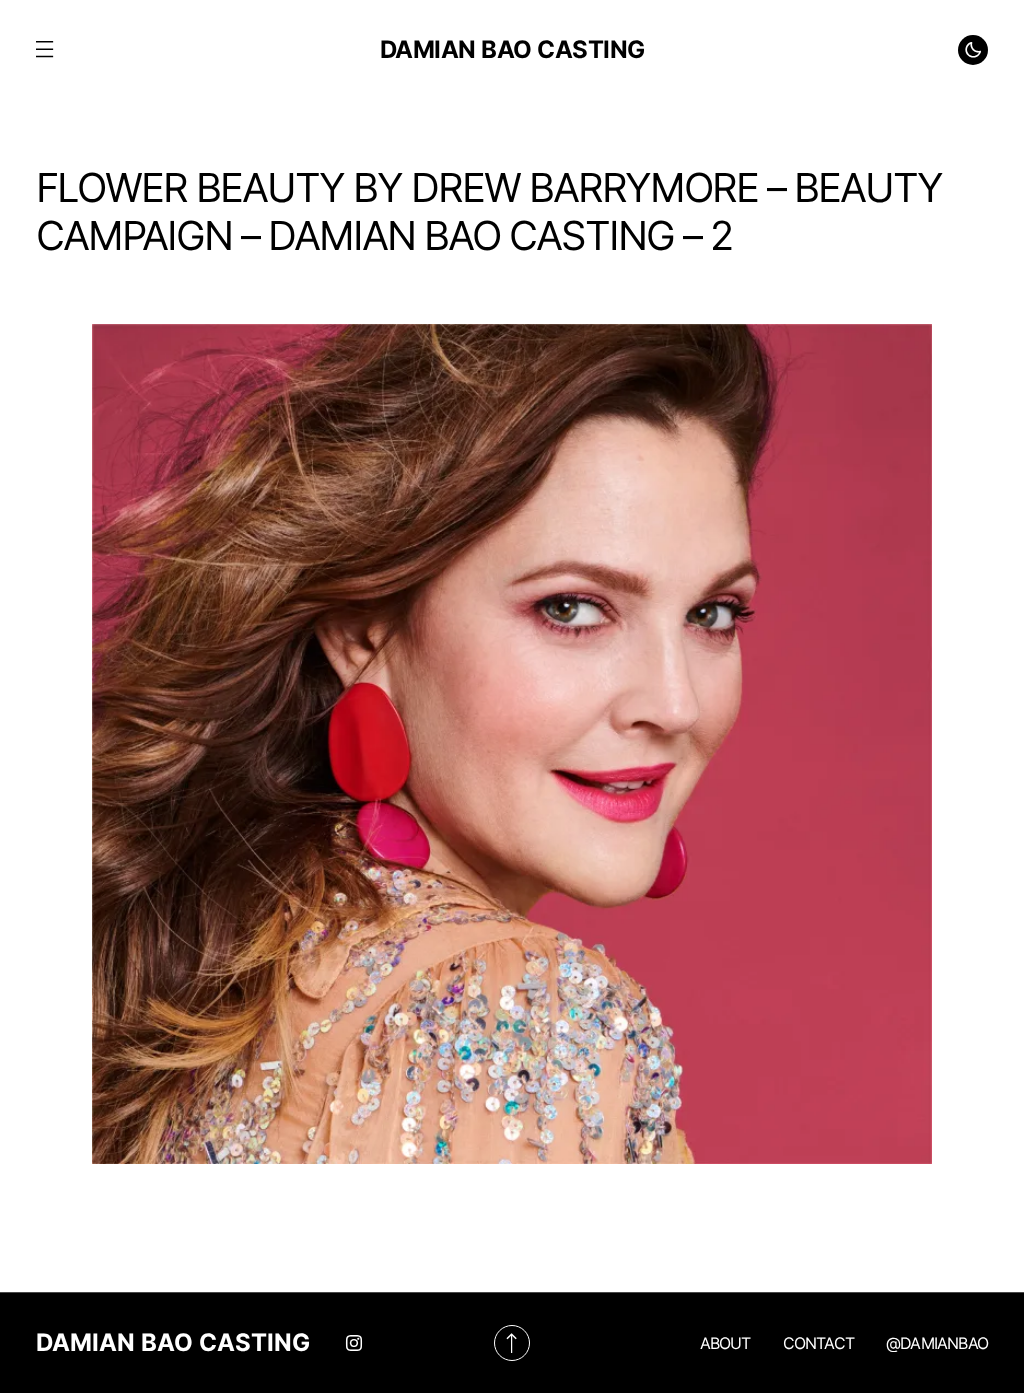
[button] (44, 50)
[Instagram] (354, 1343)
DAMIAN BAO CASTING (512, 49)
